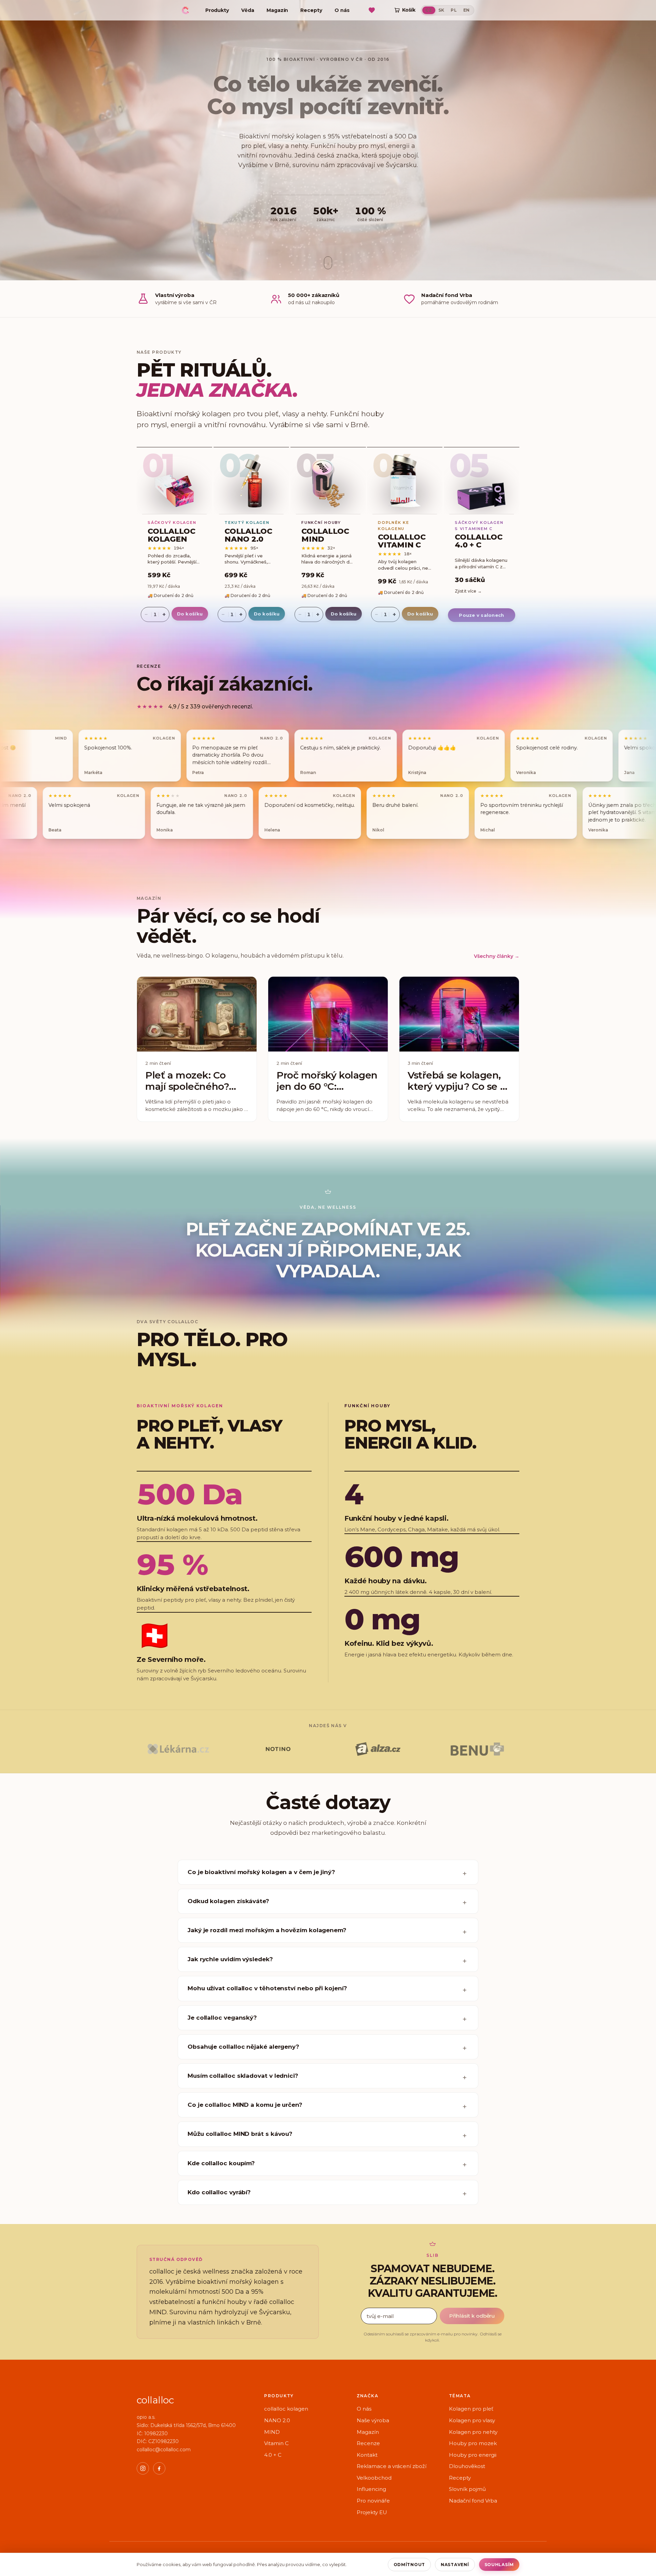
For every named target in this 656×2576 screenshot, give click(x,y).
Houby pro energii (473, 2455)
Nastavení (455, 2565)
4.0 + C (273, 2455)
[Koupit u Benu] (478, 1749)
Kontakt (367, 2455)
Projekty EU (372, 2512)
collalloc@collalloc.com (164, 2450)
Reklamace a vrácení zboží (392, 2466)
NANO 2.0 (277, 2420)
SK (441, 10)
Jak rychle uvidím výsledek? (230, 1959)
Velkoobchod (374, 2478)
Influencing (371, 2489)
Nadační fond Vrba (473, 2501)
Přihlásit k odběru (472, 2316)
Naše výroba (373, 2420)
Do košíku (190, 614)
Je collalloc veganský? (222, 2018)
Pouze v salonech (482, 615)
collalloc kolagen (286, 2409)
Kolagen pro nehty (473, 2432)
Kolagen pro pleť (471, 2409)
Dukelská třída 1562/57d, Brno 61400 (193, 2425)
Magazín (277, 10)
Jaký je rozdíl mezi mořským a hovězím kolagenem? (267, 1930)
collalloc (155, 2400)
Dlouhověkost (467, 2466)
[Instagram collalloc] (143, 2468)
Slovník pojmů (467, 2489)
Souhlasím (499, 2565)
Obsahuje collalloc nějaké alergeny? (243, 2047)
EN (467, 10)
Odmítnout (409, 2565)
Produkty (217, 10)
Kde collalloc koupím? (221, 2163)
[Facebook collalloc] (159, 2468)
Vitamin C (276, 2443)
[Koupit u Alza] (378, 1749)
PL (454, 10)
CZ (429, 10)
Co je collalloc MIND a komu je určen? (245, 2105)
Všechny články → (497, 956)
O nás (342, 10)
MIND (272, 2432)
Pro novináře (373, 2501)
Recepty (311, 10)
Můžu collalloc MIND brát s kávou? (240, 2134)
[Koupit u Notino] (278, 1749)
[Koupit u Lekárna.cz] (178, 1749)
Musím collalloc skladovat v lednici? (243, 2076)
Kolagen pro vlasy (472, 2420)
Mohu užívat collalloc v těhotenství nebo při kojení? (267, 1988)
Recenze (368, 2443)
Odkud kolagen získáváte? (228, 1901)
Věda (248, 10)
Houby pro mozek (473, 2443)
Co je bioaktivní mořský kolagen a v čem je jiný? (261, 1872)
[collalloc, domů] (185, 9)
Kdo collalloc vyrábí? (219, 2192)
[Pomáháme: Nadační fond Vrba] (372, 10)
